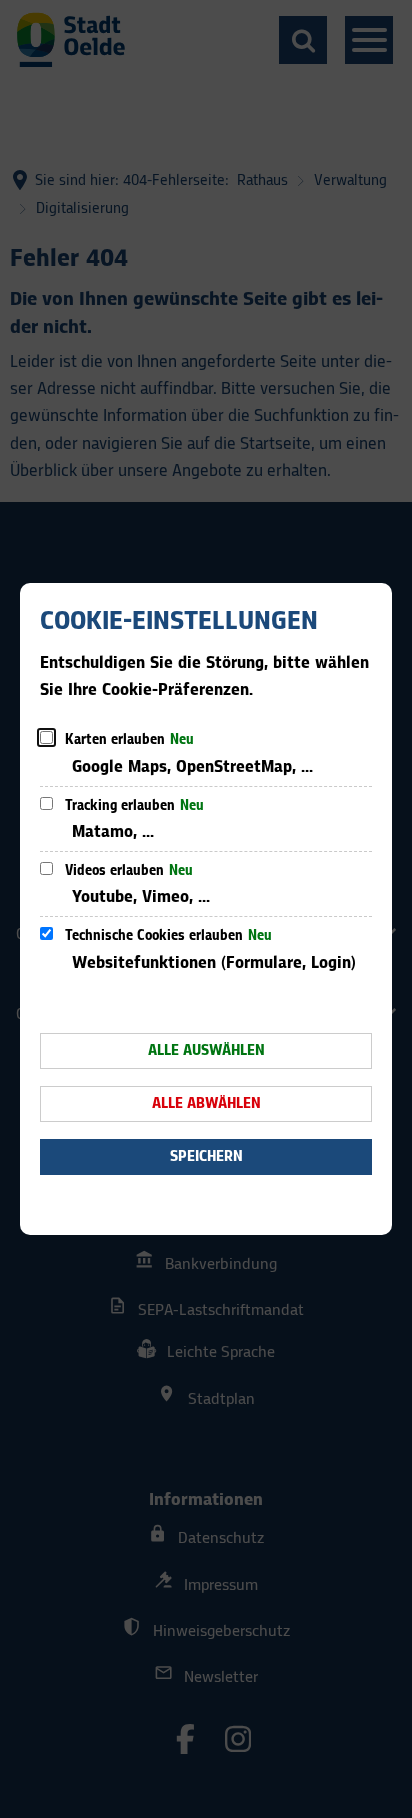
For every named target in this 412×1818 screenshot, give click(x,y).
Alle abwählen (206, 1103)
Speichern (206, 1156)
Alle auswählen (206, 1050)
